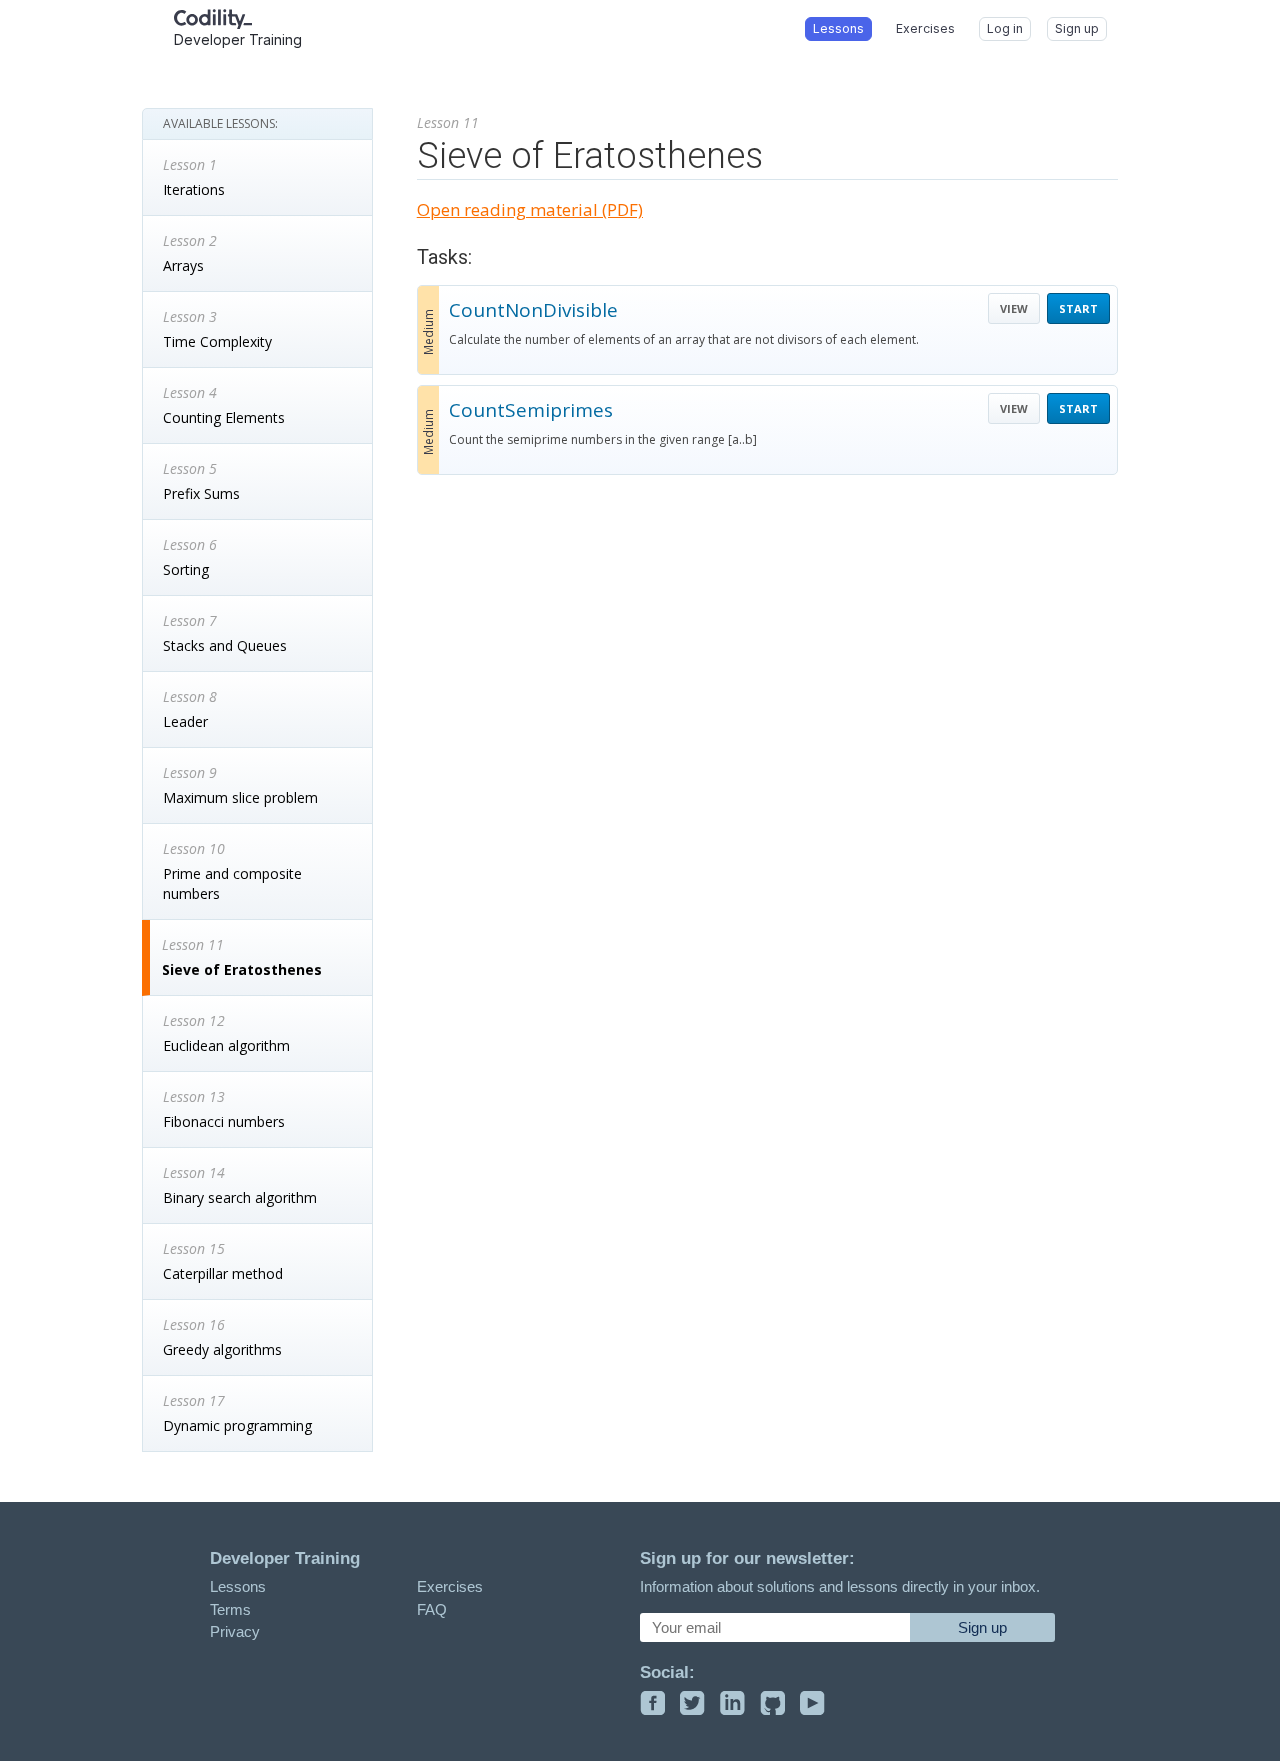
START (1078, 308)
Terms (230, 1609)
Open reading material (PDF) (530, 209)
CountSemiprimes (531, 410)
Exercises (450, 1586)
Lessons (238, 1586)
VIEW (1014, 308)
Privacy (235, 1631)
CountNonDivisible (533, 310)
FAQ (432, 1609)
